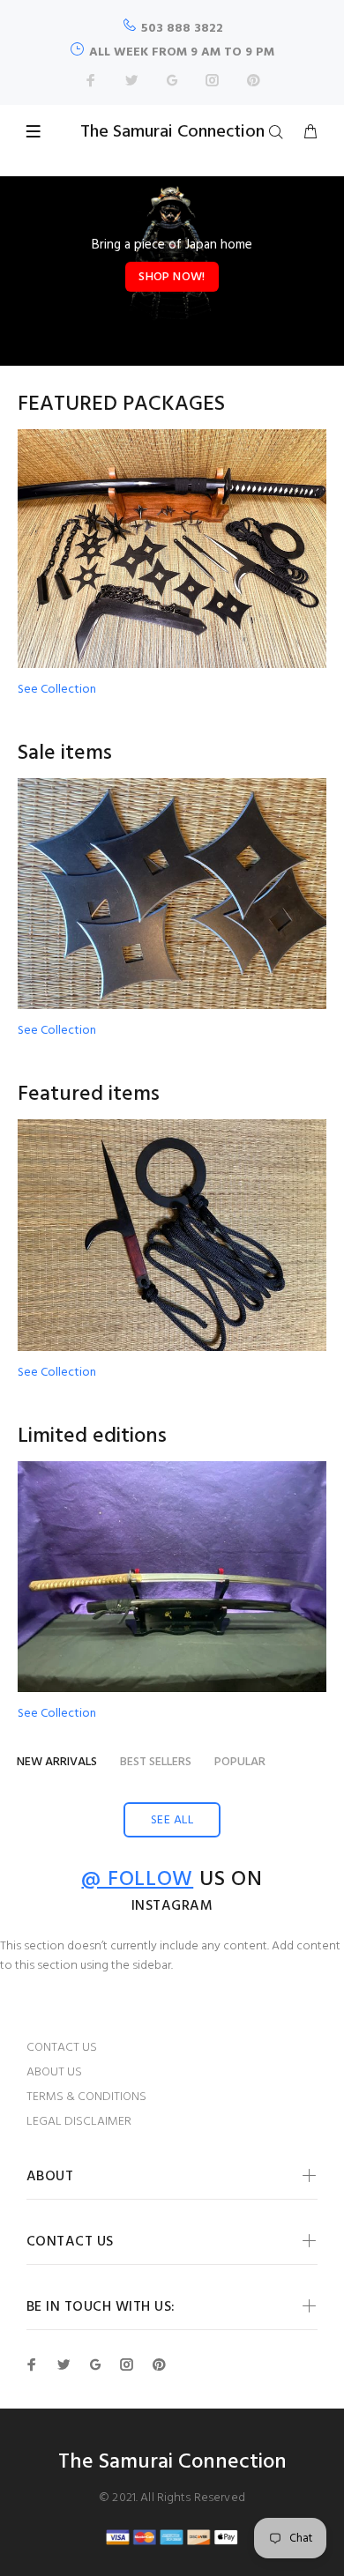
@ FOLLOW (137, 1880)
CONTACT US (62, 2048)
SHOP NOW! (172, 277)
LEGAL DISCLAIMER (79, 2122)
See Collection (57, 690)
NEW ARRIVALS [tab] (57, 1762)
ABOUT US (54, 2072)
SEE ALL (172, 1820)
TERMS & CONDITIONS (86, 2097)
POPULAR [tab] (240, 1762)
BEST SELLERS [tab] (156, 1762)
